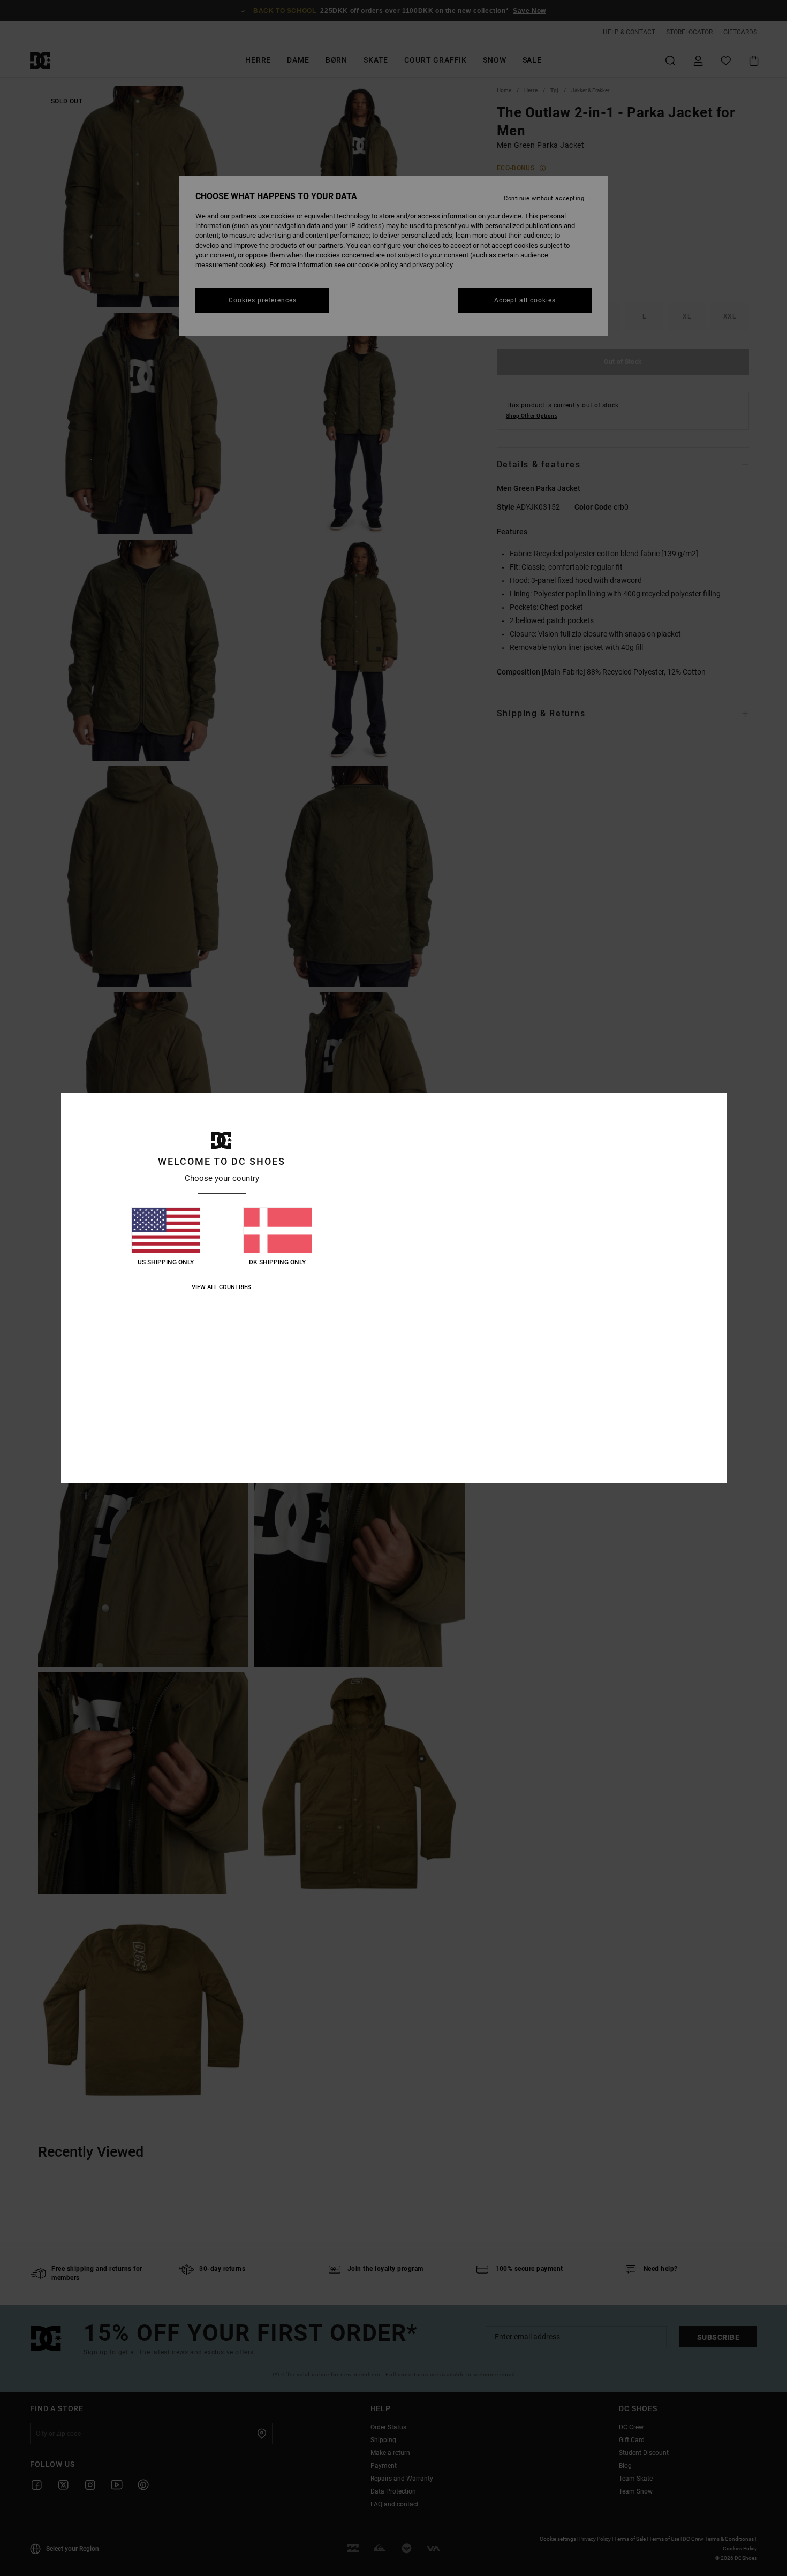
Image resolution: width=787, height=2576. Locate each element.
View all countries (221, 1287)
